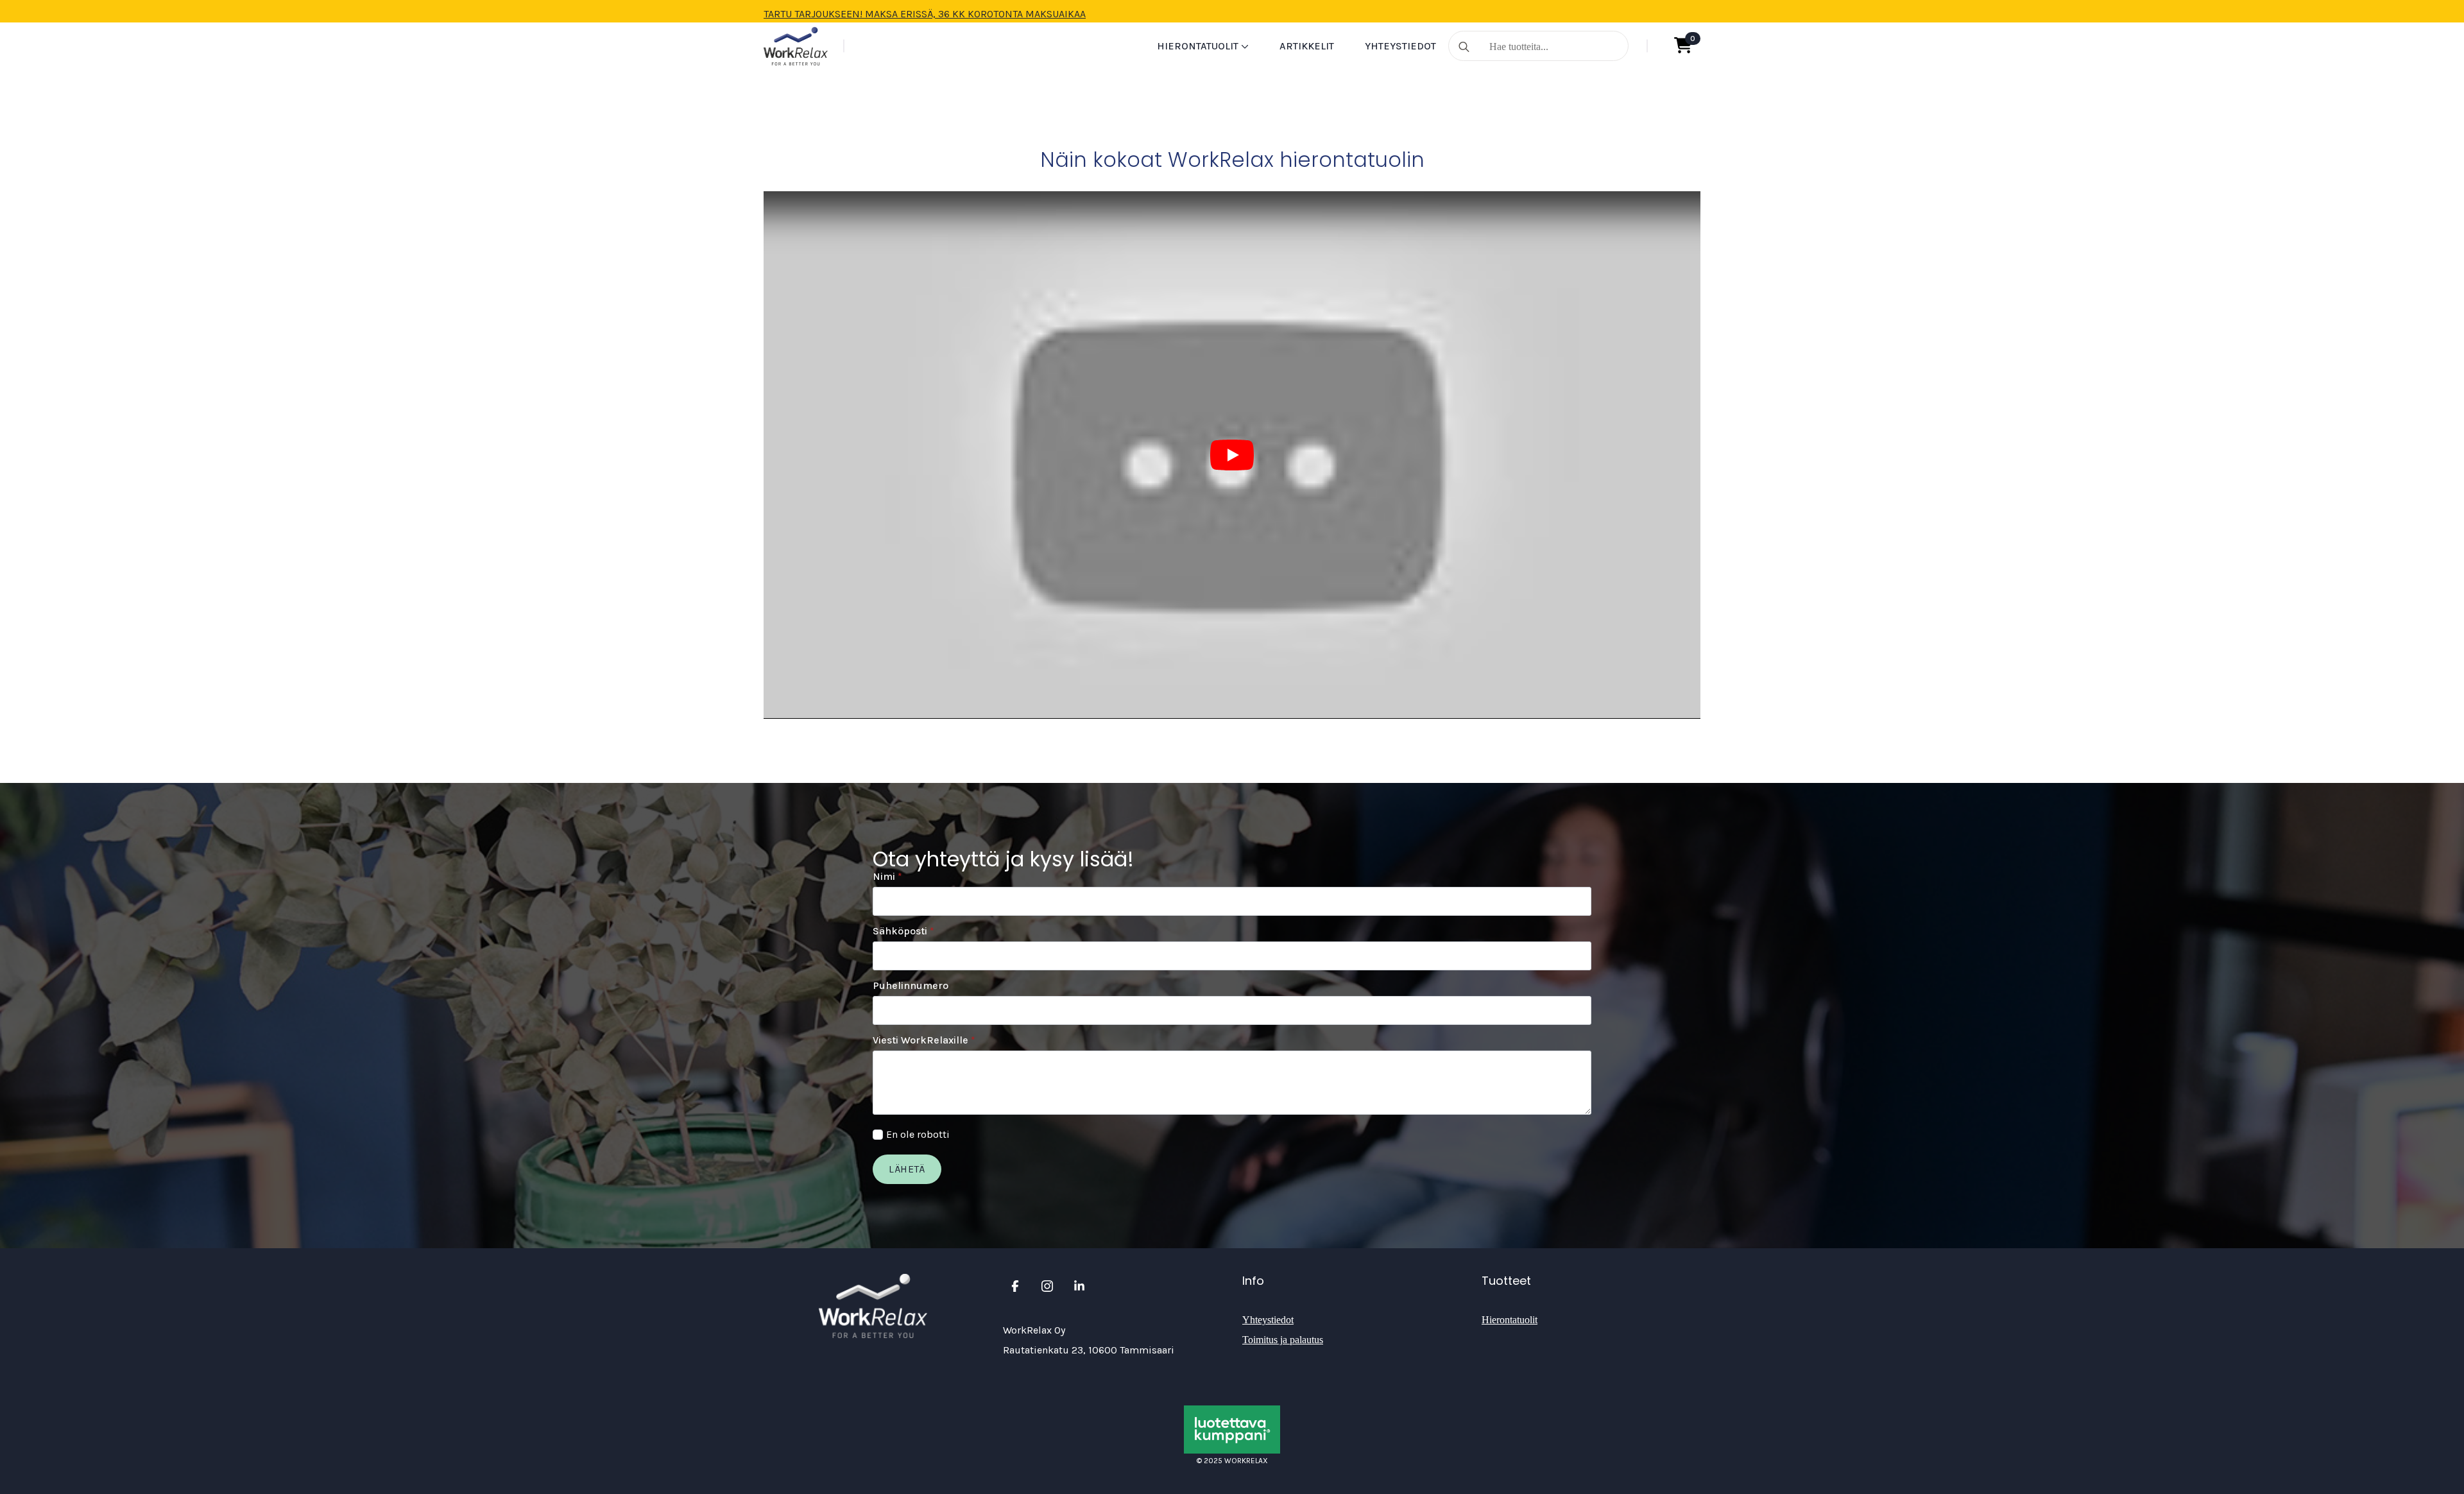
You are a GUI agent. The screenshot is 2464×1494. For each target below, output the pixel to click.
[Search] (1464, 47)
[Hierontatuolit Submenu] (1244, 46)
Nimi (887, 877)
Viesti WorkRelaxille (924, 1040)
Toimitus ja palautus (1283, 1340)
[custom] (1015, 1286)
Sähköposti (903, 931)
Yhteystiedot (1400, 46)
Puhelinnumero (911, 986)
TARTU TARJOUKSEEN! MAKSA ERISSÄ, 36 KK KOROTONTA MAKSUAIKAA (925, 14)
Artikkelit (1307, 46)
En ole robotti (918, 1134)
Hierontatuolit (1198, 46)
